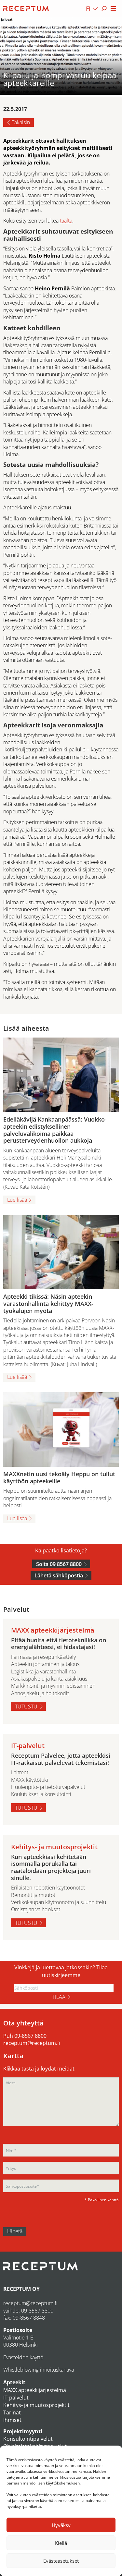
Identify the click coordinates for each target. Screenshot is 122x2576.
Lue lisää (17, 1200)
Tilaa (59, 1997)
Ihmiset (12, 2420)
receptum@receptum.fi (32, 2043)
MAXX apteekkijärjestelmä (35, 2390)
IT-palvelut (16, 2398)
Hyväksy (61, 2525)
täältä (65, 221)
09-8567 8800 (30, 2036)
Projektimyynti (23, 2431)
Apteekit (14, 2382)
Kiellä (61, 2543)
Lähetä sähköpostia (59, 1575)
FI (88, 8)
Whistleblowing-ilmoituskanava (39, 2370)
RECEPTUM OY (21, 2289)
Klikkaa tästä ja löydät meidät (39, 2069)
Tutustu (26, 1707)
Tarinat (12, 2412)
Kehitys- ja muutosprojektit (36, 2405)
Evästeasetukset (61, 2561)
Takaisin (21, 122)
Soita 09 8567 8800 (59, 1564)
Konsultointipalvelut (28, 2439)
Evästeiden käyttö (23, 2357)
